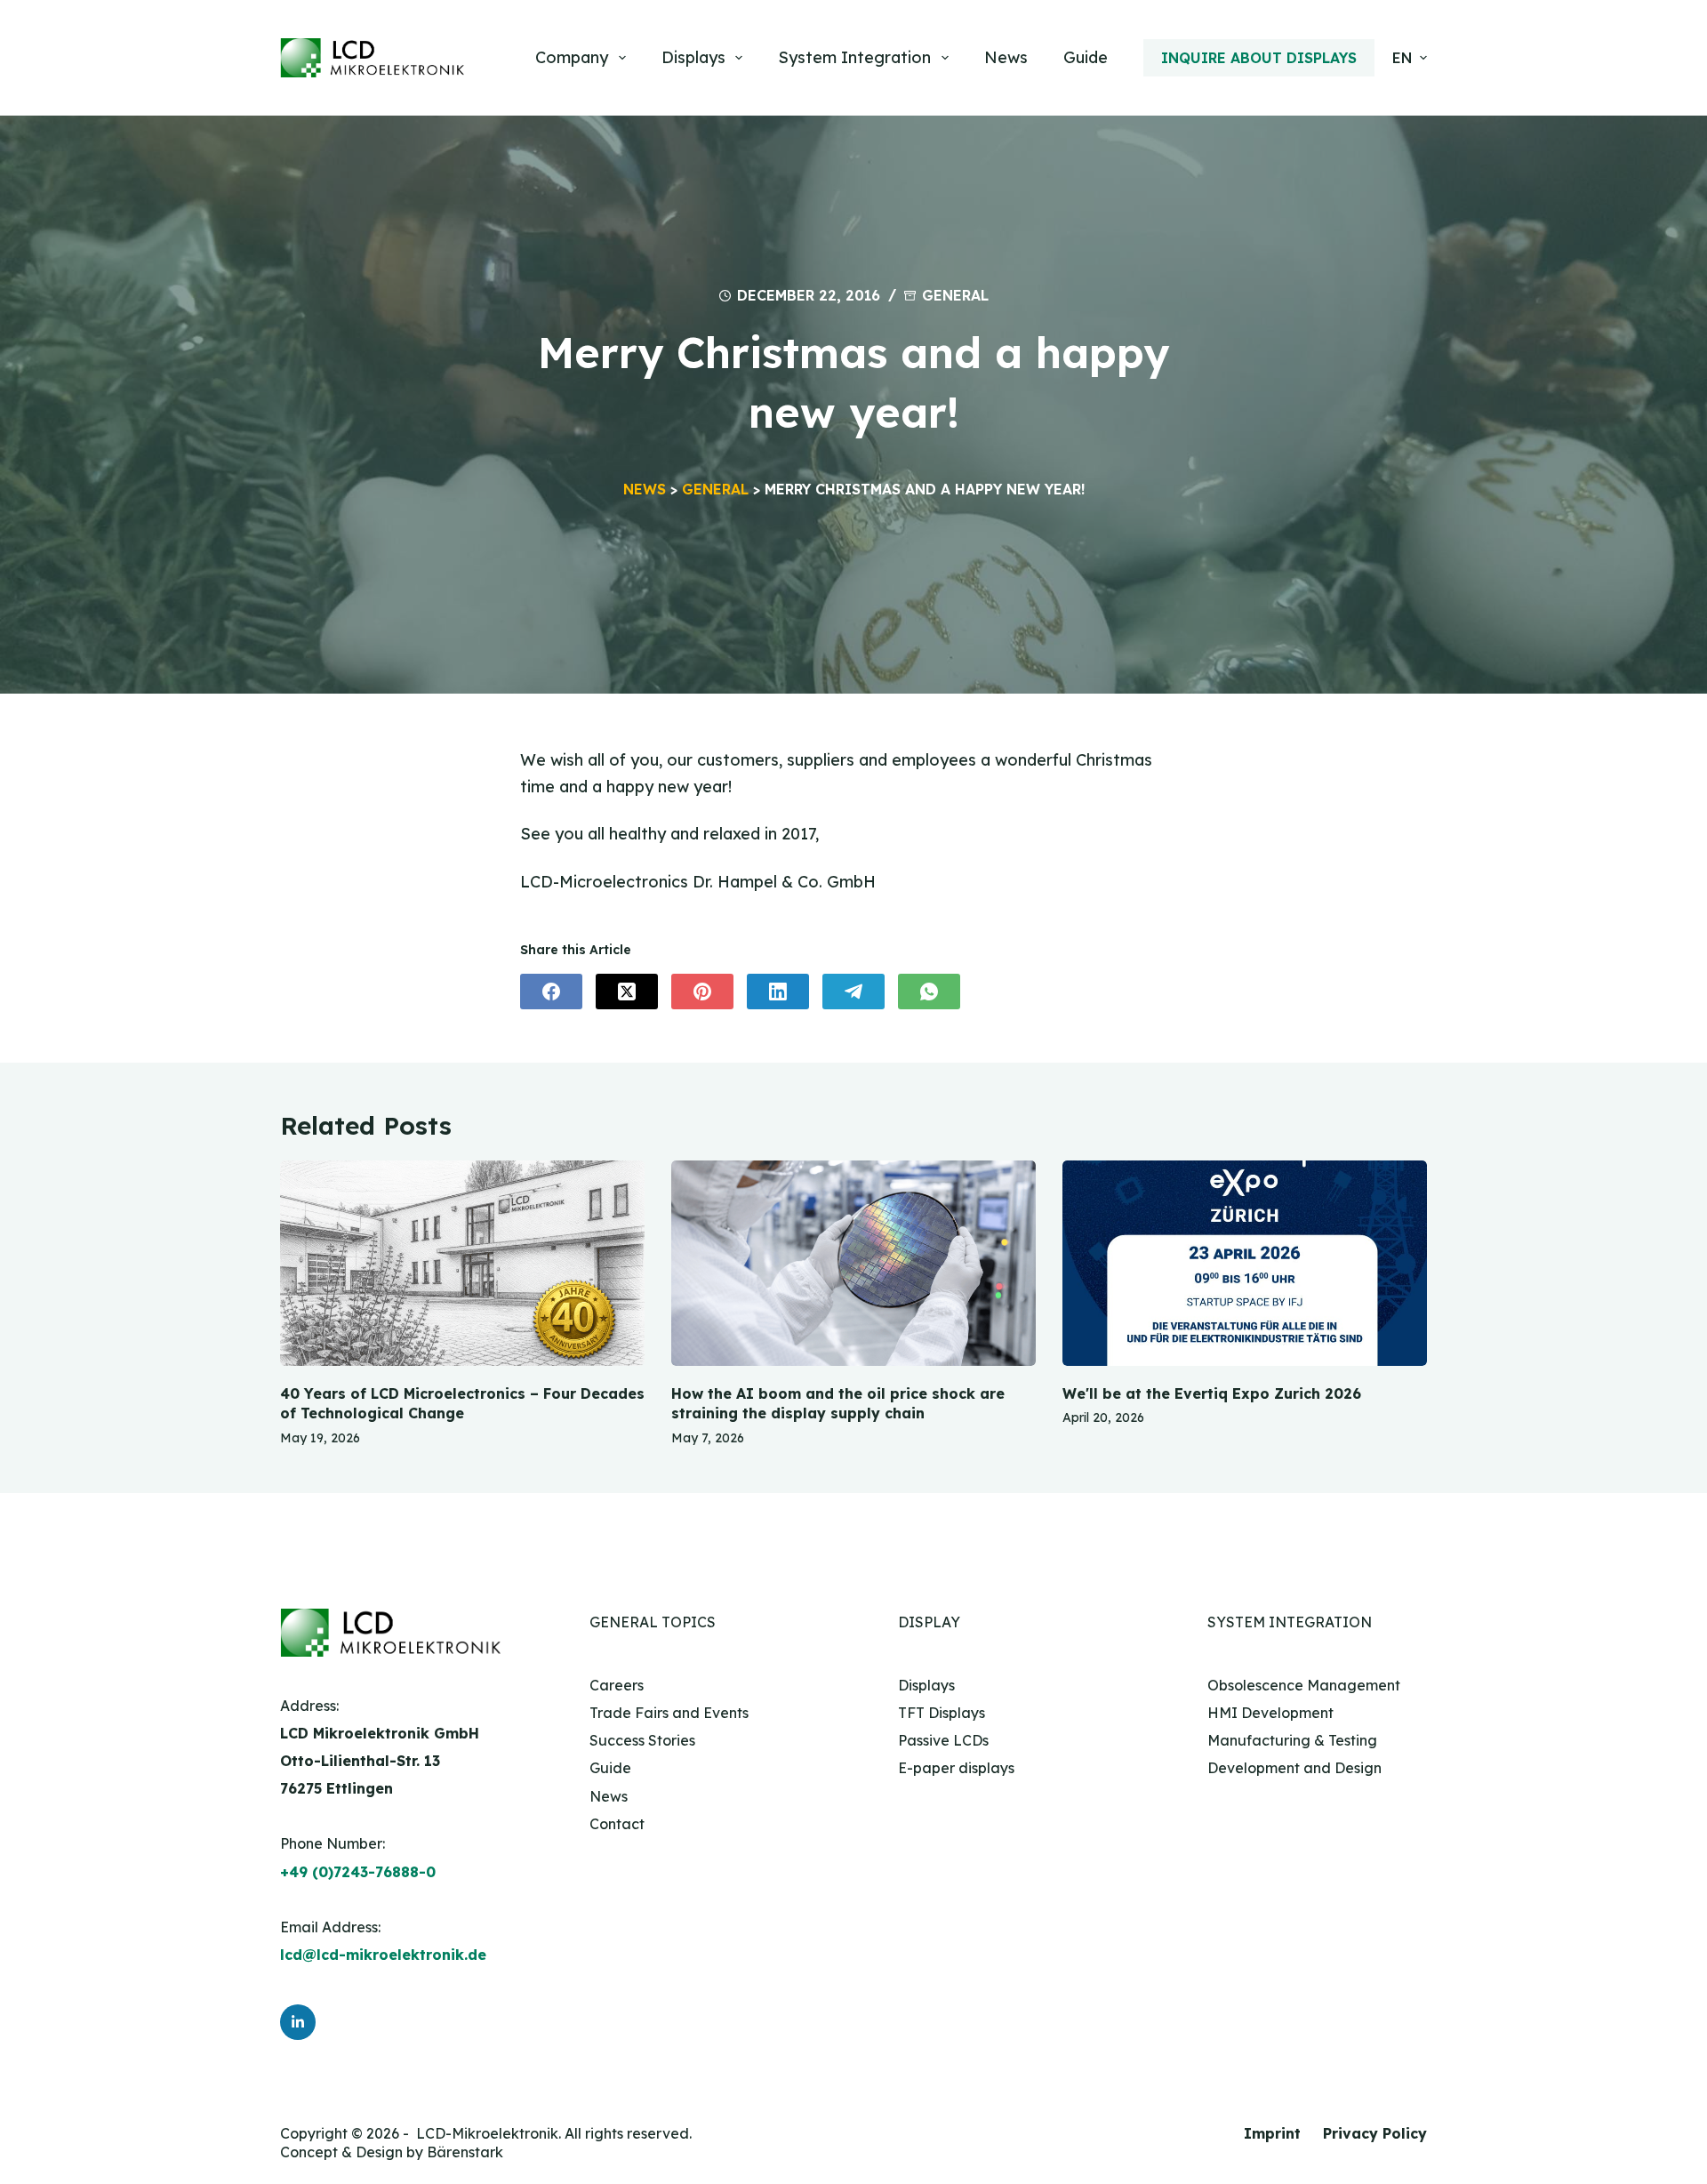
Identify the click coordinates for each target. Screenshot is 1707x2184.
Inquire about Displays (1259, 58)
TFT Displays (942, 1713)
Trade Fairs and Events (669, 1713)
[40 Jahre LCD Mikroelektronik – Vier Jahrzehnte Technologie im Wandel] (462, 1263)
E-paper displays (956, 1768)
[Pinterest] (702, 992)
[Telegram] (853, 992)
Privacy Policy (1375, 2133)
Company (572, 57)
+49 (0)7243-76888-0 (358, 1872)
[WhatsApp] (929, 992)
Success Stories (642, 1740)
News (1006, 57)
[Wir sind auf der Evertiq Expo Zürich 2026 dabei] (1245, 1263)
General (955, 295)
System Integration (854, 57)
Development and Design (1294, 1768)
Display (929, 1622)
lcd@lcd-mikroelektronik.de (383, 1955)
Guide (1086, 57)
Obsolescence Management (1304, 1685)
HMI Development (1270, 1713)
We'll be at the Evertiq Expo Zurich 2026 (1212, 1393)
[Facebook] (551, 992)
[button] (1410, 58)
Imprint (1272, 2133)
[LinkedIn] (778, 992)
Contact (617, 1824)
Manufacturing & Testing (1292, 1740)
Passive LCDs (943, 1740)
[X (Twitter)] (627, 992)
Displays (693, 57)
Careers (617, 1685)
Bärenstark (465, 2152)
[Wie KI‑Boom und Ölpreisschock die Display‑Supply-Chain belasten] (853, 1263)
